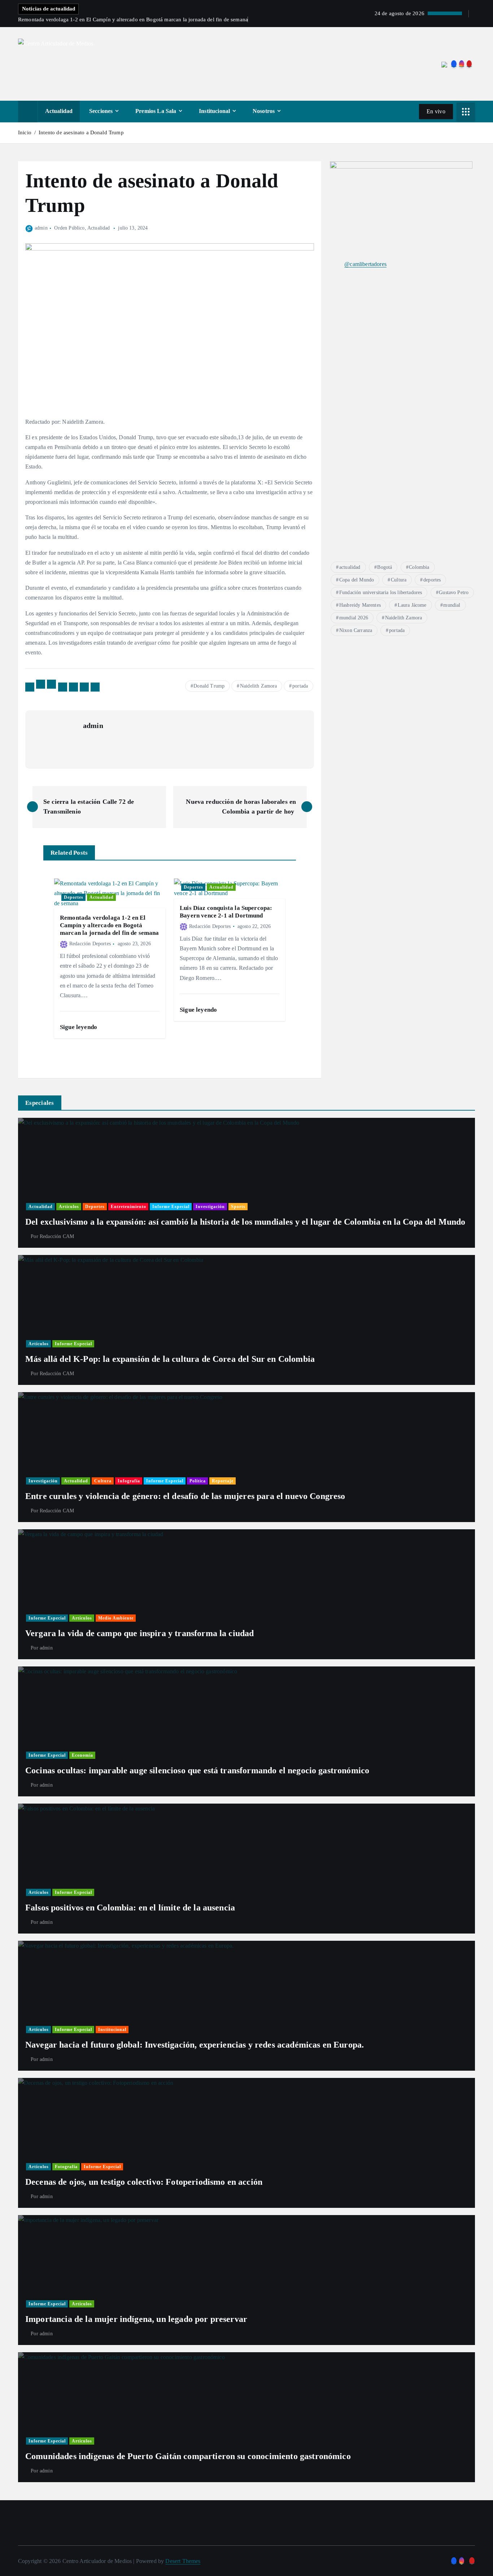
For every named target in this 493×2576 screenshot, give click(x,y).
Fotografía (66, 2167)
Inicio (25, 132)
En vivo (436, 111)
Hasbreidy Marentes (360, 605)
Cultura (399, 580)
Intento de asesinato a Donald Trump (83, 132)
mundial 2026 (354, 618)
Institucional (214, 111)
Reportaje (223, 1481)
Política (198, 1481)
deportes (432, 580)
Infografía (129, 1481)
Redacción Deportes (90, 944)
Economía (82, 1755)
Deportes (74, 897)
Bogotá (385, 567)
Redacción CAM (57, 1236)
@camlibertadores (365, 264)
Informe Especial (171, 1207)
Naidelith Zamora (259, 686)
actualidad (350, 567)
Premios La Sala (156, 111)
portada (300, 686)
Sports (238, 1207)
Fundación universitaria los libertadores (381, 592)
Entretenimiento (128, 1207)
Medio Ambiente (116, 1618)
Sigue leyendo (79, 1027)
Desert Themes (183, 2561)
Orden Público (69, 228)
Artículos (69, 1207)
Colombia (419, 567)
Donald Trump (209, 686)
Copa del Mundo (357, 580)
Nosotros (264, 111)
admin (41, 228)
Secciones (101, 111)
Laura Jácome (412, 605)
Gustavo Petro (454, 592)
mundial (452, 605)
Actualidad (59, 111)
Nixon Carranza (356, 630)
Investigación (210, 1207)
